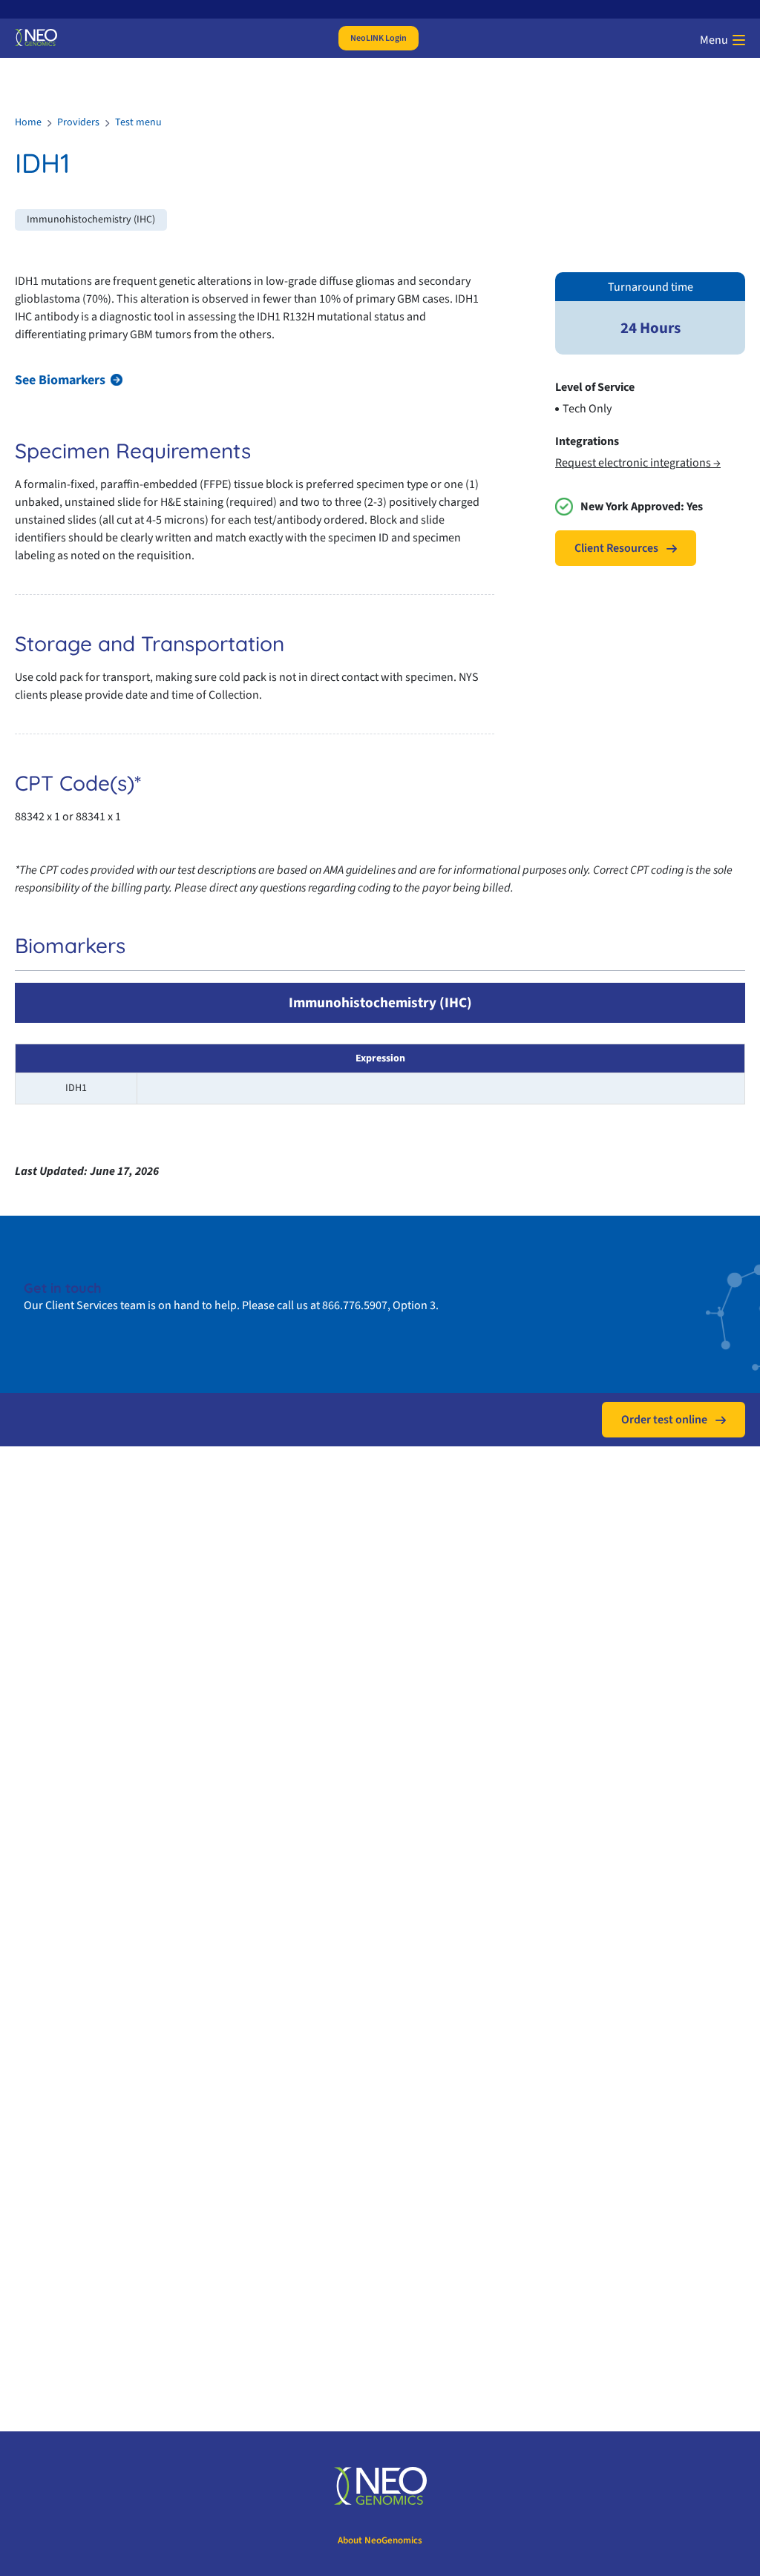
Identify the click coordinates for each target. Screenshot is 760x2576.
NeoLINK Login (379, 38)
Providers (78, 122)
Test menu (138, 122)
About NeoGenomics (380, 2540)
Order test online (664, 1420)
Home (28, 122)
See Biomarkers (60, 380)
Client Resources (616, 548)
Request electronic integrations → (638, 463)
